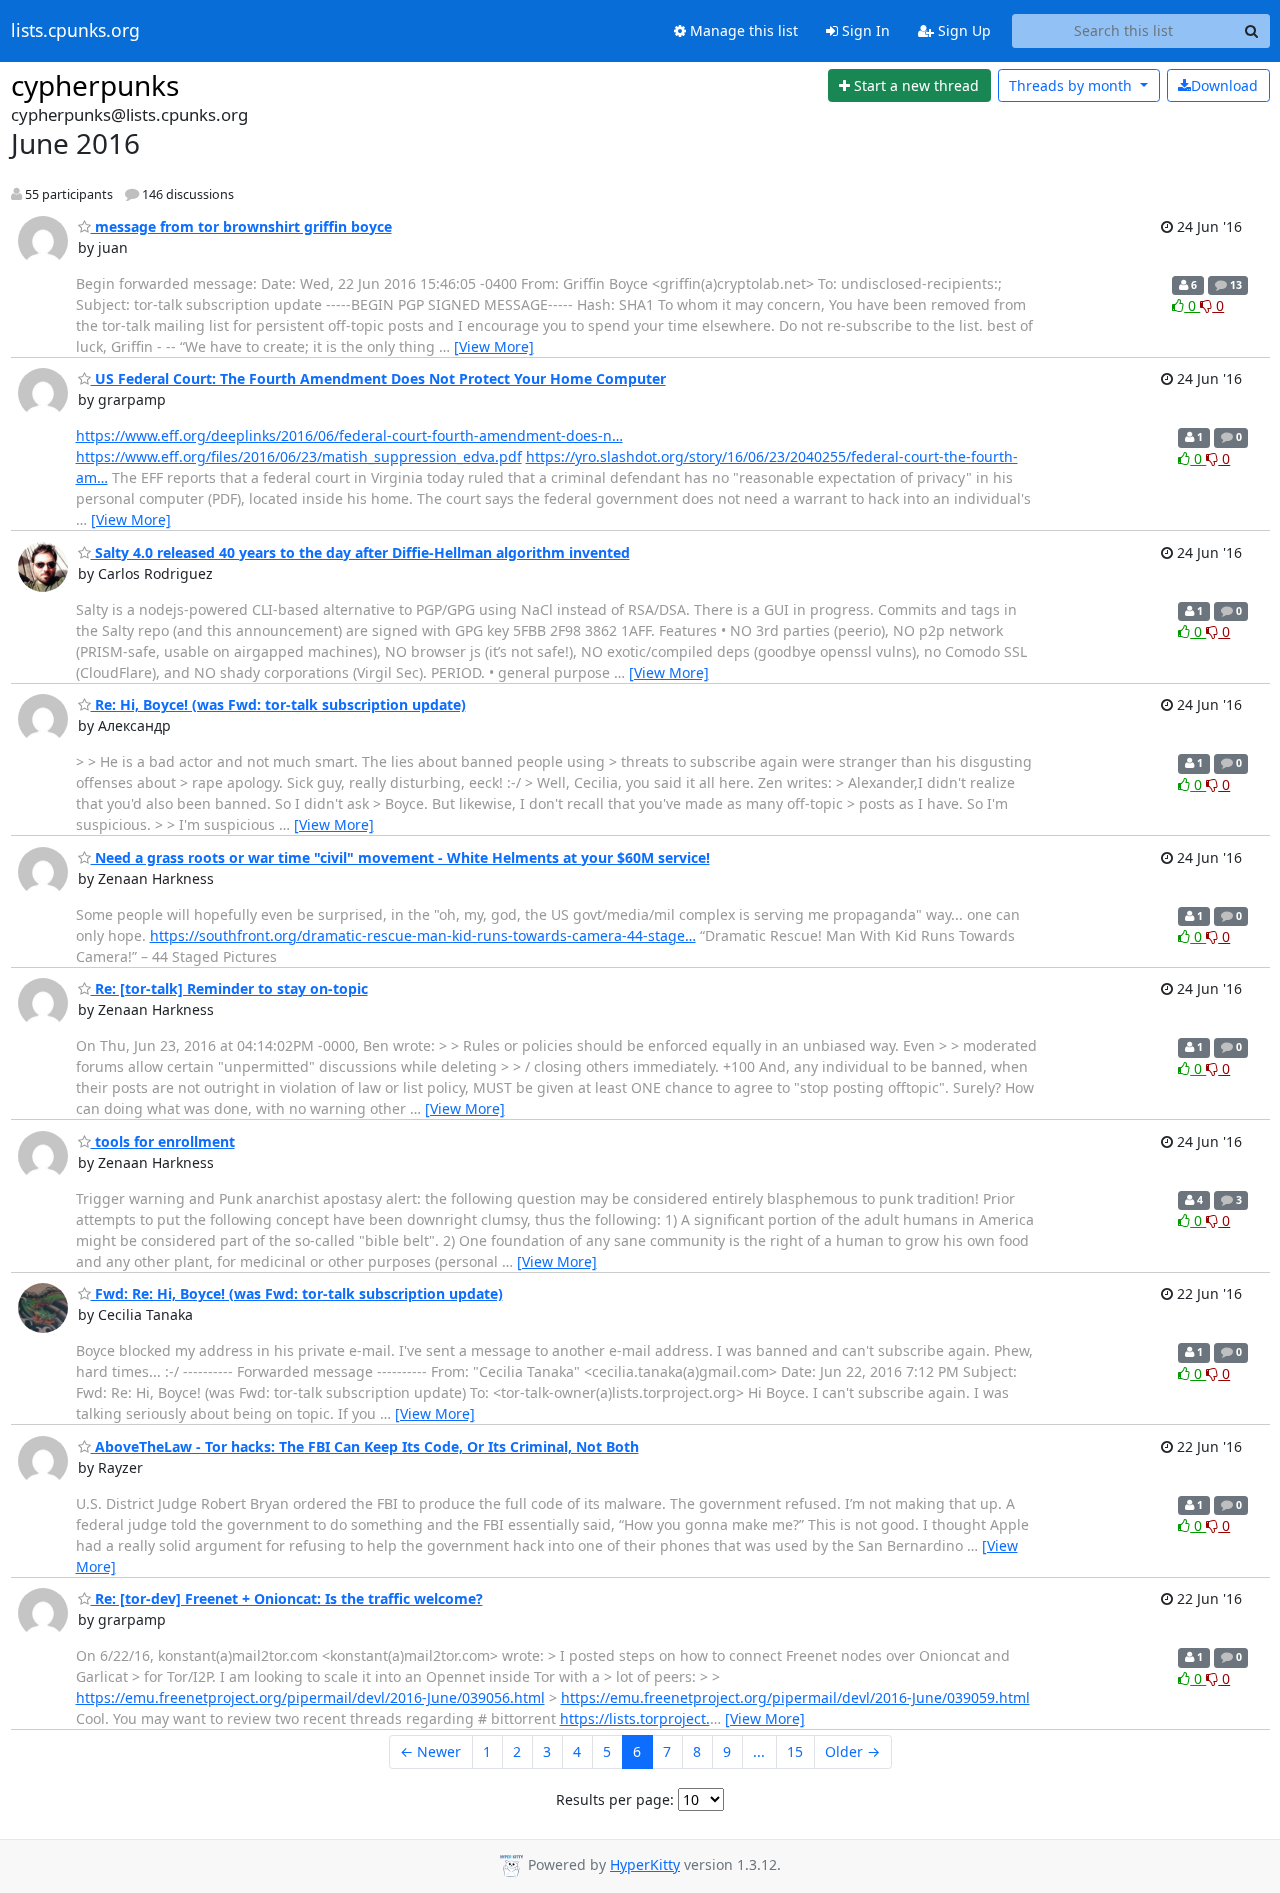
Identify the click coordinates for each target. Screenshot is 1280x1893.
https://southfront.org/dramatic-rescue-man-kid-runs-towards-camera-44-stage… (423, 935)
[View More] (494, 346)
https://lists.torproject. (635, 1718)
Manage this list (742, 30)
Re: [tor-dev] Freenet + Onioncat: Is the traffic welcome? (287, 1598)
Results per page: (615, 1799)
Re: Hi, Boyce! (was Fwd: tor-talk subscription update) (278, 704)
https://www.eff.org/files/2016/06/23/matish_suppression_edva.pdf (299, 456)
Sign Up (962, 30)
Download (1224, 85)
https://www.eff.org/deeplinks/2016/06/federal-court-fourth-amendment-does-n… (349, 435)
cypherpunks (95, 85)
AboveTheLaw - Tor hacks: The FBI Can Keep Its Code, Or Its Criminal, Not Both (365, 1446)
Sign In (864, 30)
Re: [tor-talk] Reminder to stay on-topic (229, 988)
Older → (852, 1751)
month (1072, 85)
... (759, 1751)
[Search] (1252, 31)
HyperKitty (645, 1864)
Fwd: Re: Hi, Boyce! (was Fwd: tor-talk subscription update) (297, 1293)
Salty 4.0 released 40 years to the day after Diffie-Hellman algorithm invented (360, 552)
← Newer (430, 1751)
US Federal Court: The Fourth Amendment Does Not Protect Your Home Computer (378, 378)
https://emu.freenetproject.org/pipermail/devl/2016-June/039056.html (310, 1697)
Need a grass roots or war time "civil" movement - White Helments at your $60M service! (400, 857)
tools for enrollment (163, 1141)
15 (795, 1751)
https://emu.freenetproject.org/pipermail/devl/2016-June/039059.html (795, 1697)
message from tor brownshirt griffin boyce (241, 226)
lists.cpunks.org (75, 31)
